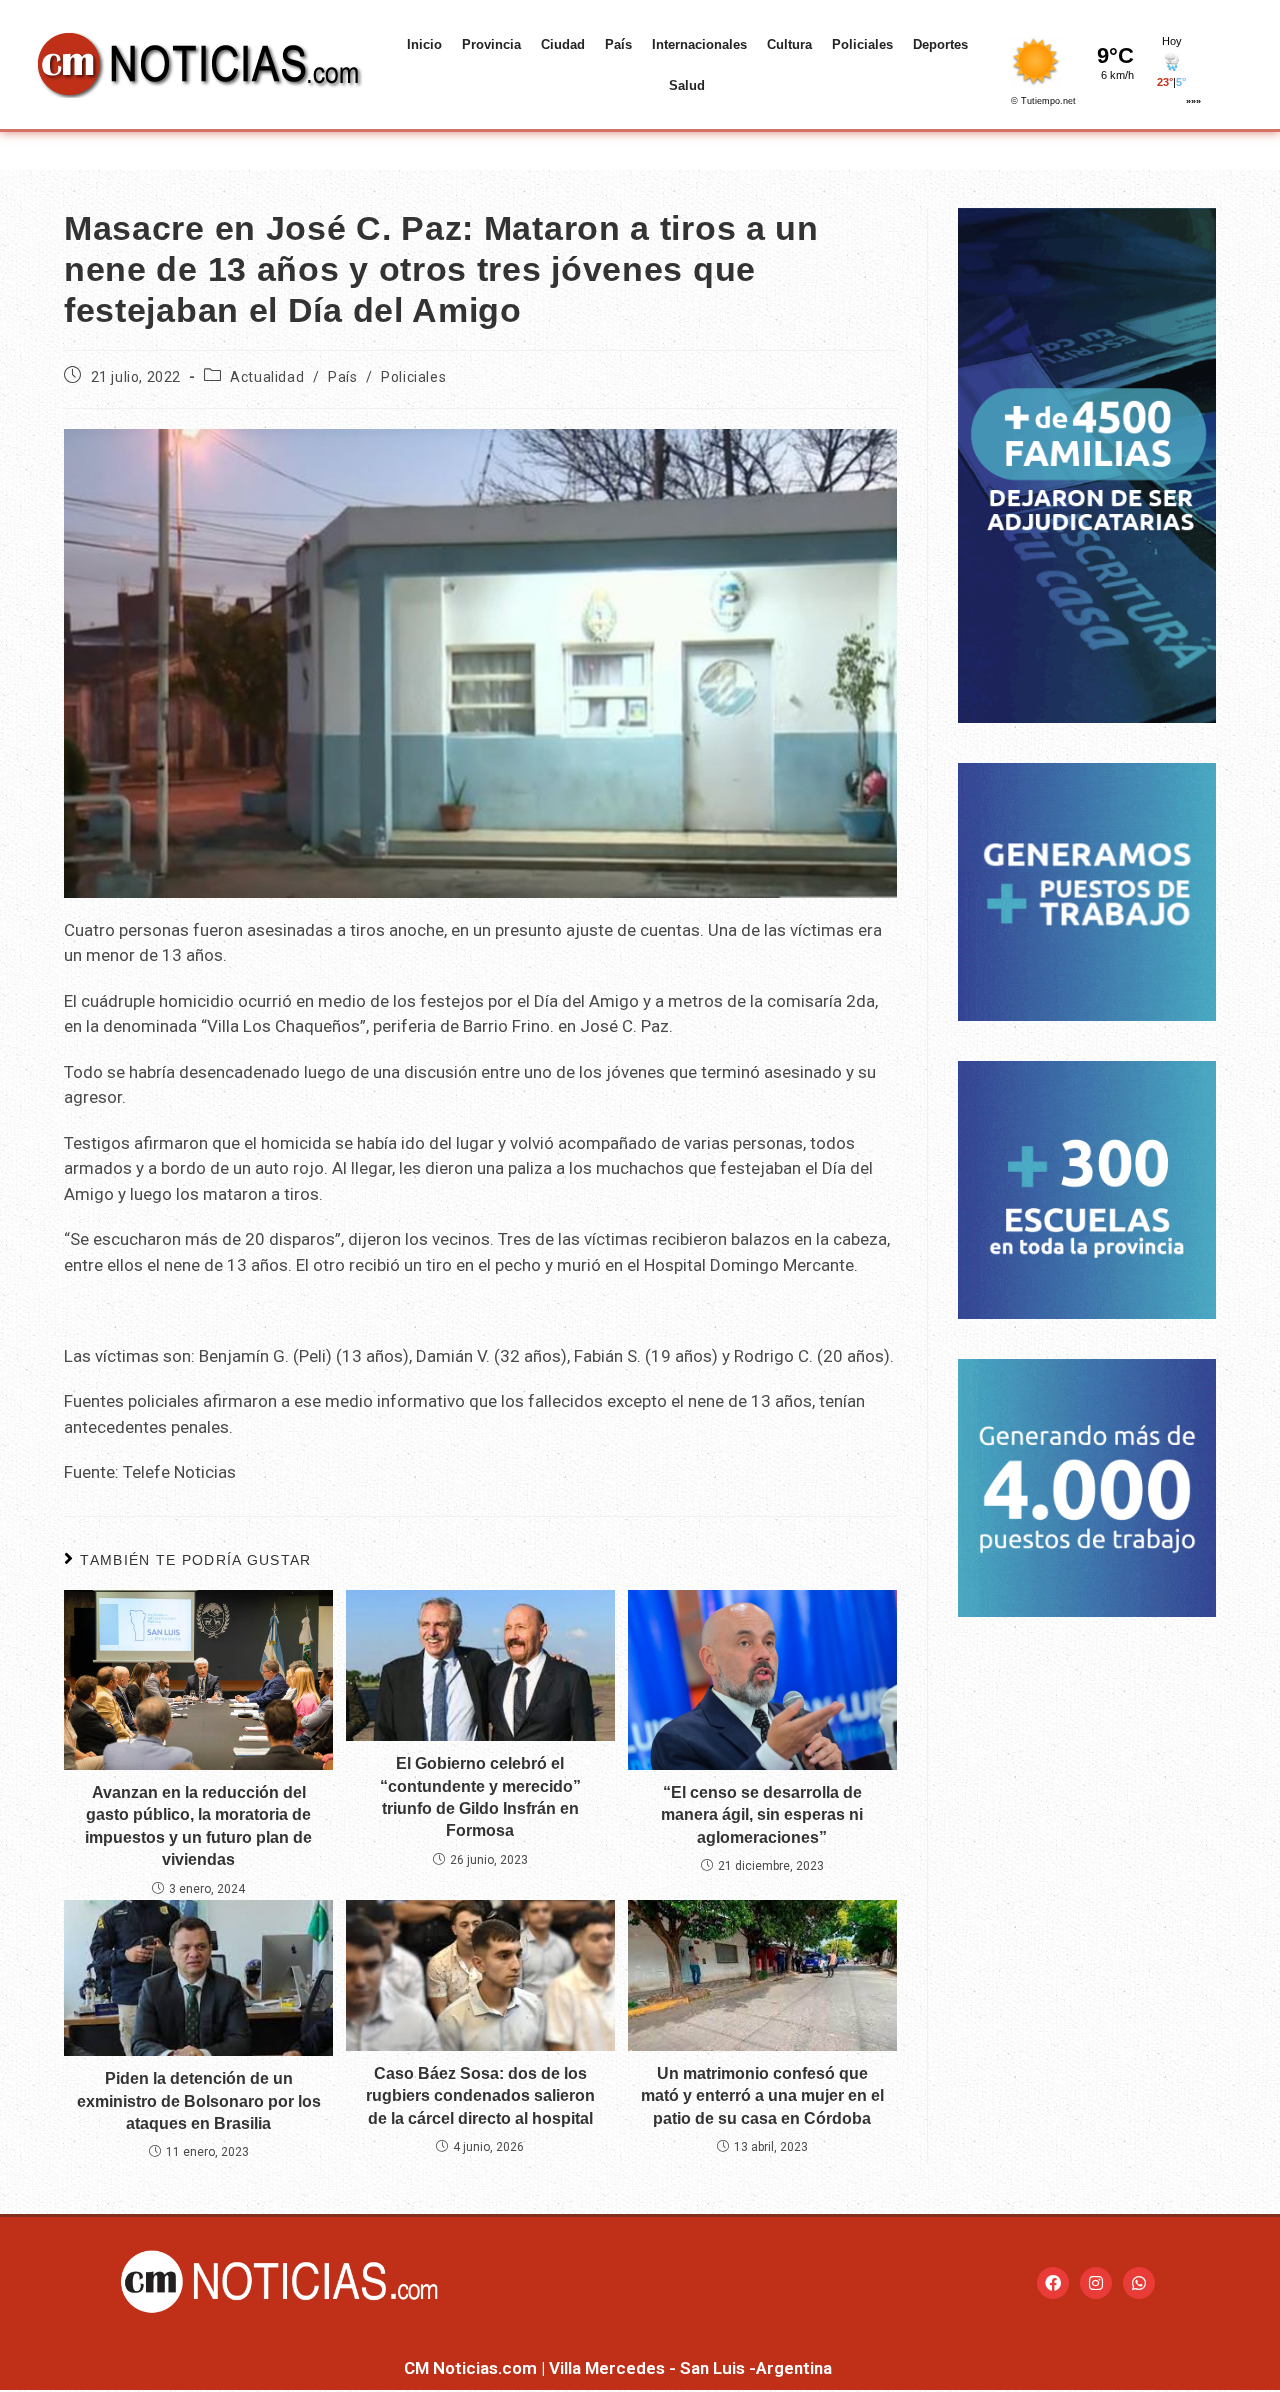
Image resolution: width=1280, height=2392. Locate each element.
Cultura (789, 44)
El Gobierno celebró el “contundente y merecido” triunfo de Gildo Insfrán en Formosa (480, 1797)
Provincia (491, 44)
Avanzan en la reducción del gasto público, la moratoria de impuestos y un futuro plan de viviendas (198, 1826)
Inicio (424, 44)
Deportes (940, 44)
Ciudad (563, 44)
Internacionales (699, 44)
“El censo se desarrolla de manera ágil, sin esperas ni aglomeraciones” (762, 1815)
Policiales (862, 44)
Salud (687, 85)
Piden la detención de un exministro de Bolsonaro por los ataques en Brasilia (199, 2101)
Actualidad (267, 377)
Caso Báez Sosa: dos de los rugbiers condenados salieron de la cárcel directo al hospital (480, 2096)
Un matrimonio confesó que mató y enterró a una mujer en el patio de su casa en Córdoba (762, 2096)
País (618, 44)
